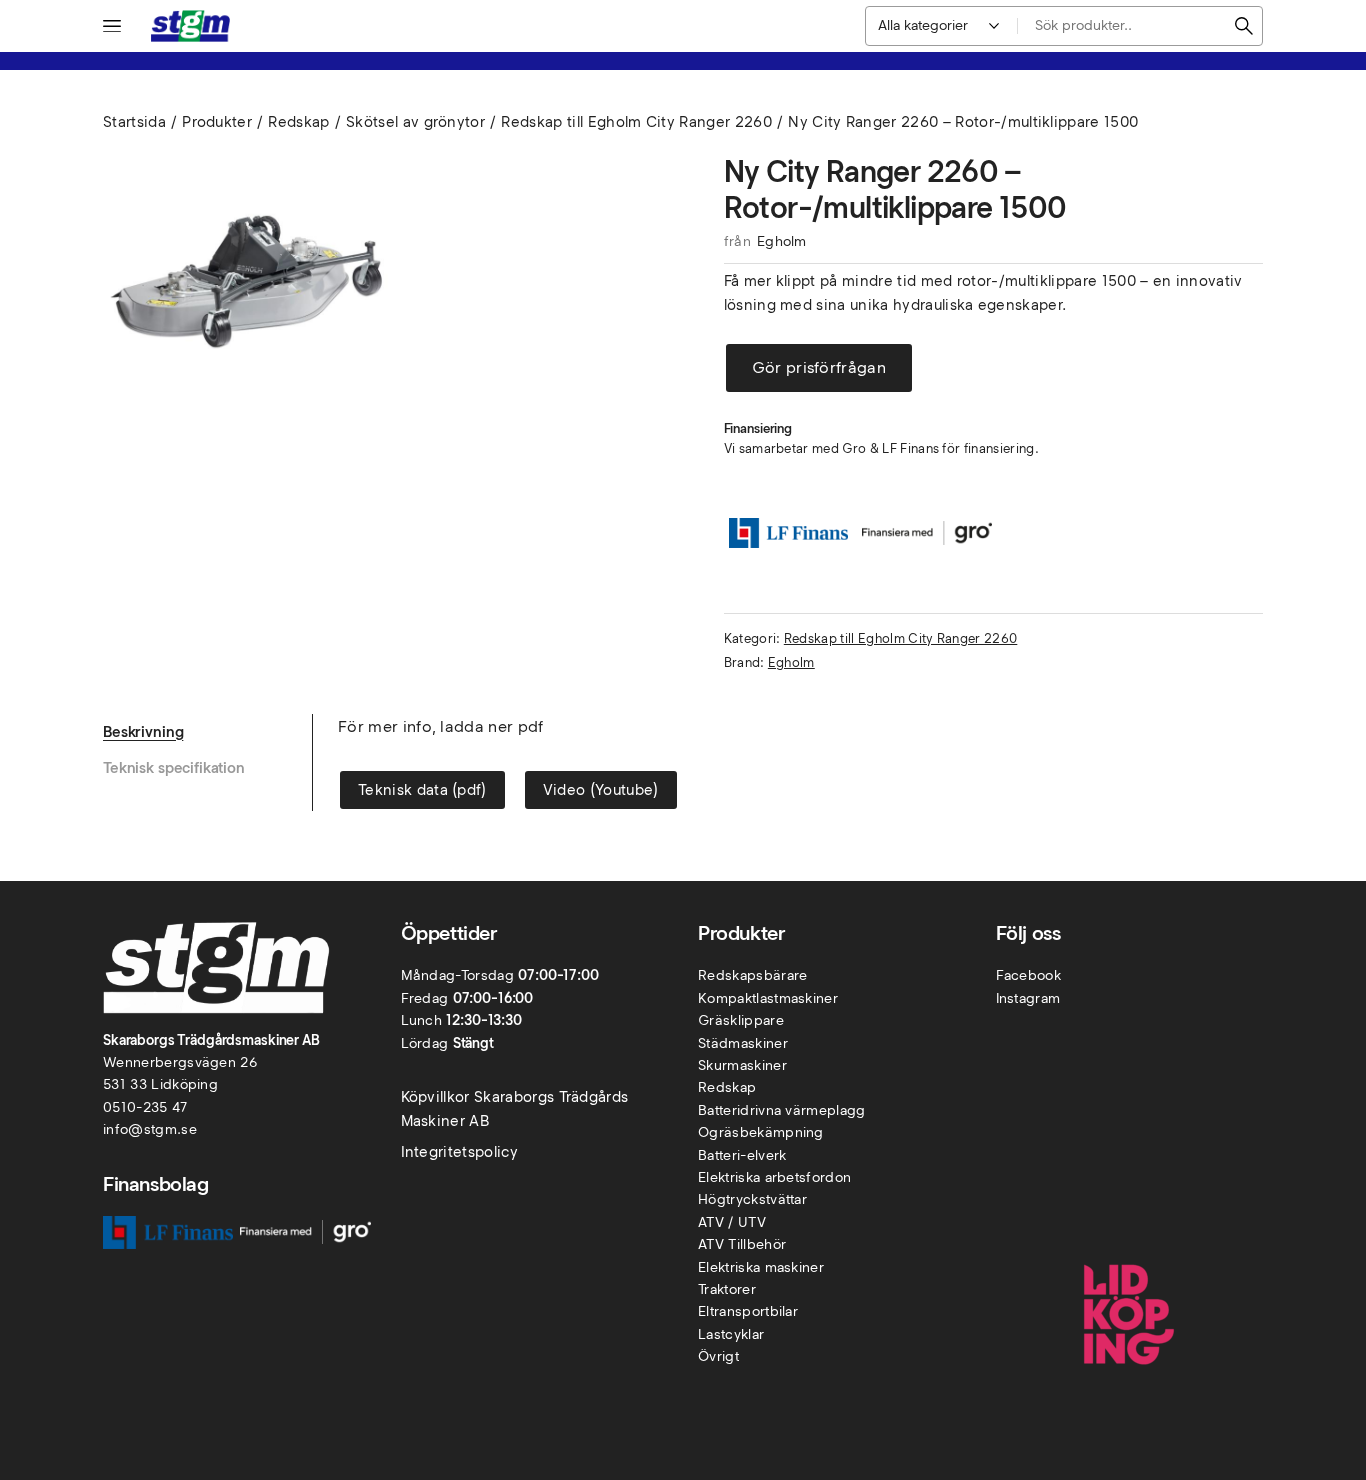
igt (730, 1356)
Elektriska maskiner (761, 1267)
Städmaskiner (743, 1043)
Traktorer (727, 1289)
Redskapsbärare (752, 975)
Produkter (217, 122)
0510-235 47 (145, 1107)
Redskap (298, 122)
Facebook (1029, 975)
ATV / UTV (732, 1222)
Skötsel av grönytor (415, 122)
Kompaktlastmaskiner (768, 998)
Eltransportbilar (748, 1311)
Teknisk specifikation (174, 768)
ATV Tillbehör (742, 1244)
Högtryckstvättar (752, 1199)
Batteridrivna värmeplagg (782, 1110)
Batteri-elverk (742, 1155)
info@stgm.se (150, 1129)
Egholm (782, 241)
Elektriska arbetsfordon (774, 1177)
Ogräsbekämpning (761, 1132)
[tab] (207, 732)
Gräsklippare (741, 1020)
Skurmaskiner (742, 1065)
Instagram (1028, 998)
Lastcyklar (731, 1334)
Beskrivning (143, 732)
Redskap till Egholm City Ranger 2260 (636, 122)
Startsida (134, 122)
